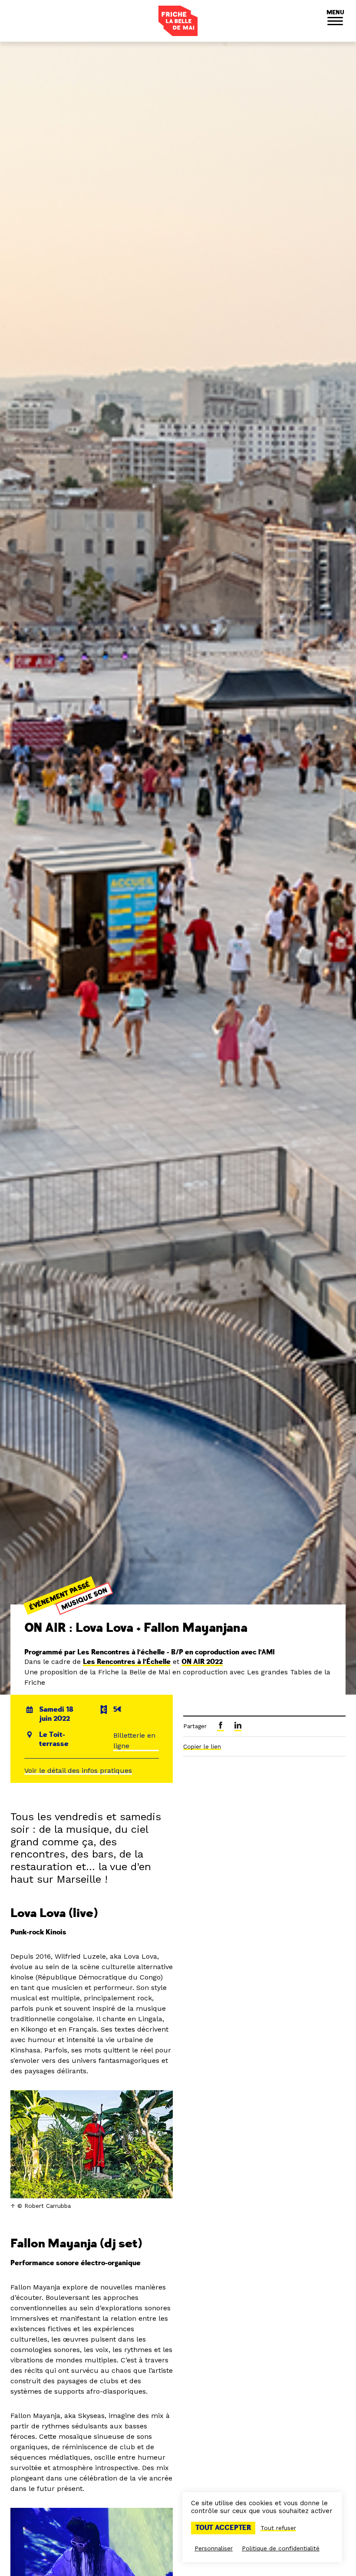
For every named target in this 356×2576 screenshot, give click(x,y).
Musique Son (84, 1599)
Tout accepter (223, 2528)
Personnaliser (214, 2548)
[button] (335, 21)
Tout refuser (278, 2528)
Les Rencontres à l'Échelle (127, 1662)
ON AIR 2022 (202, 1662)
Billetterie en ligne (134, 1741)
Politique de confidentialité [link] (281, 2548)
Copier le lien (202, 1746)
